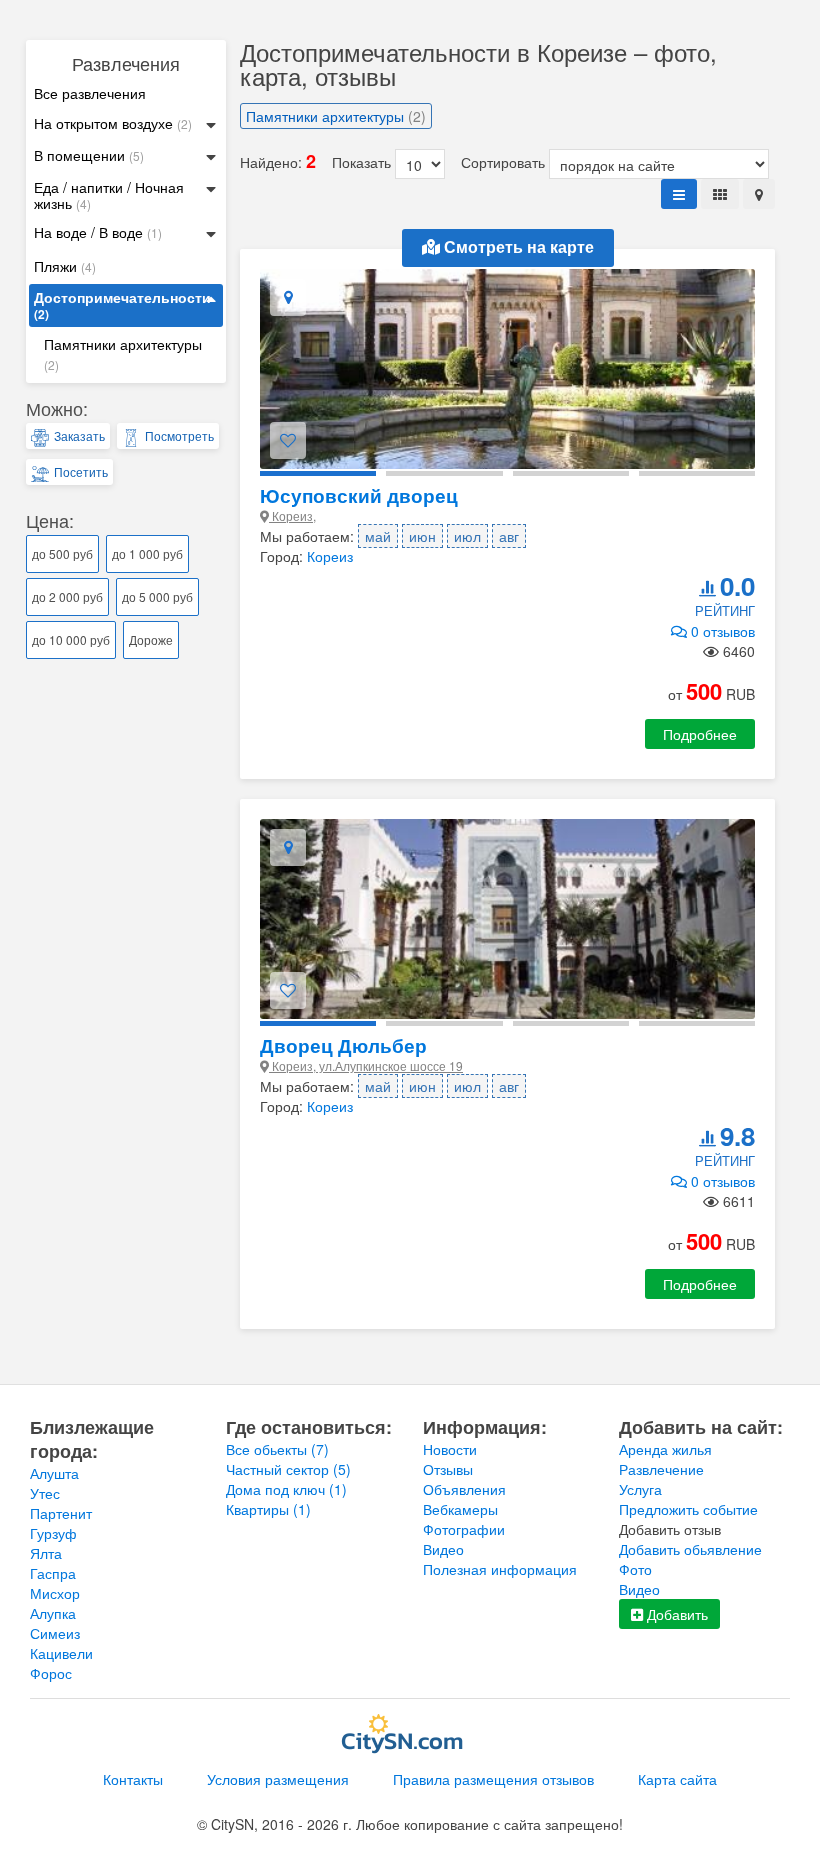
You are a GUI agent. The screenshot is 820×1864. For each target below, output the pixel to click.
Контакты (133, 1779)
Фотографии (464, 1529)
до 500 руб (62, 553)
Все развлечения (90, 93)
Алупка (53, 1613)
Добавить (675, 1614)
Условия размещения (278, 1779)
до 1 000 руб (147, 553)
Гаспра (53, 1573)
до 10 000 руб (71, 639)
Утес (45, 1493)
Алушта (54, 1473)
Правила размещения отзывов (493, 1779)
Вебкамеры (460, 1509)
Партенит (61, 1513)
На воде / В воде (98, 232)
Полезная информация (500, 1569)
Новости (450, 1449)
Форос (51, 1673)
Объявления (464, 1489)
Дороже (151, 639)
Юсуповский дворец (359, 495)
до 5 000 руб (157, 596)
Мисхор (55, 1593)
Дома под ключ (286, 1489)
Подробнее (700, 734)
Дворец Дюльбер (343, 1045)
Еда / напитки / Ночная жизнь (109, 195)
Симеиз (55, 1633)
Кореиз (330, 556)
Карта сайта (677, 1779)
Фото (635, 1569)
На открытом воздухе (113, 123)
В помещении (89, 155)
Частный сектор (288, 1469)
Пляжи (65, 266)
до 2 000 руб (67, 596)
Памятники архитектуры (123, 353)
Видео (443, 1549)
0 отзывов (721, 631)
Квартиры (268, 1509)
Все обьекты (277, 1449)
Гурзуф (53, 1533)
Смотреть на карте (517, 247)
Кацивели (61, 1653)
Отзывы (448, 1469)
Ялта (46, 1553)
